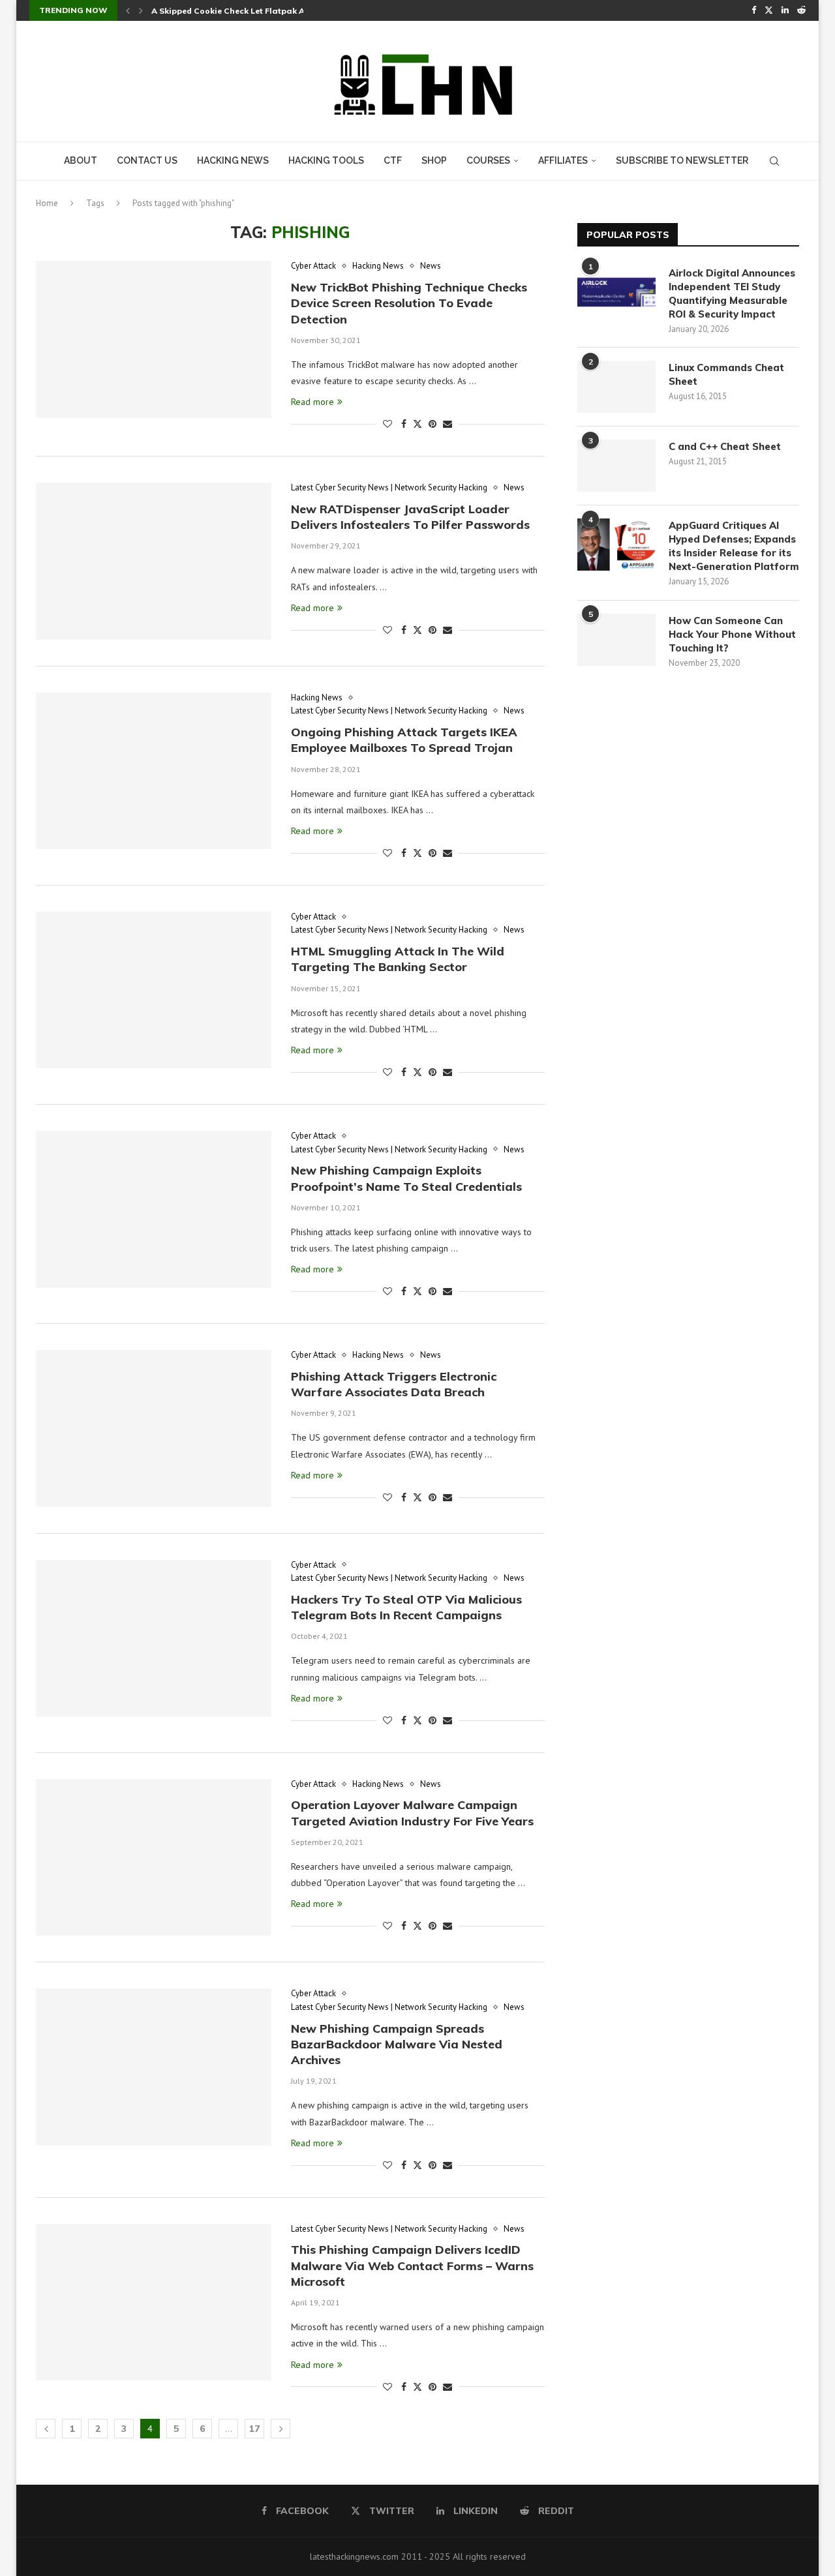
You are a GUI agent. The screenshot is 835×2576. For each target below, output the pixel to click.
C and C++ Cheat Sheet (725, 446)
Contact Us (147, 160)
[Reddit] (801, 10)
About (81, 160)
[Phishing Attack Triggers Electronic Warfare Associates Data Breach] (154, 1428)
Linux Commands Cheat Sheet (726, 374)
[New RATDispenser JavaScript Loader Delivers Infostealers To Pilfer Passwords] (154, 561)
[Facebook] (754, 10)
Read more (312, 402)
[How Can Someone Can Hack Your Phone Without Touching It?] (616, 640)
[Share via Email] (448, 424)
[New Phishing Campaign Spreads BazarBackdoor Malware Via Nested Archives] (154, 2067)
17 (254, 2429)
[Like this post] (387, 424)
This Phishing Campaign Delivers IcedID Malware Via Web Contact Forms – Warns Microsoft (412, 2266)
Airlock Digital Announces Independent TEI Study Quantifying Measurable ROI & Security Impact (732, 293)
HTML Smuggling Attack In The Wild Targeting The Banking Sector (398, 959)
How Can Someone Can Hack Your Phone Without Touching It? (732, 634)
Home (47, 203)
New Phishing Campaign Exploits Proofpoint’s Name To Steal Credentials (406, 1178)
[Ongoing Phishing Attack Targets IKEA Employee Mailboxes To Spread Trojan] (154, 771)
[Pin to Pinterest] (433, 424)
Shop (434, 160)
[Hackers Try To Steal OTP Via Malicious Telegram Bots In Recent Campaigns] (154, 1638)
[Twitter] (769, 10)
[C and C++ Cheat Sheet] (616, 466)
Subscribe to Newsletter (682, 160)
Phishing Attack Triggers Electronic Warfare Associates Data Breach (394, 1384)
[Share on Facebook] (404, 424)
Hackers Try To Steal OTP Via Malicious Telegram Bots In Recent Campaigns (406, 1607)
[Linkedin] (785, 10)
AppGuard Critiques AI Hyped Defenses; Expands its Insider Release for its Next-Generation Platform (734, 546)
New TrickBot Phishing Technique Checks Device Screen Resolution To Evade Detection (409, 303)
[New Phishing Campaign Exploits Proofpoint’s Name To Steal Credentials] (154, 1209)
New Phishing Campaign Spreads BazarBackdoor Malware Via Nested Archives (397, 2044)
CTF (393, 160)
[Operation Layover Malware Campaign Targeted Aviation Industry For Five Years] (154, 1857)
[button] (128, 10)
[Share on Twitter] (417, 424)
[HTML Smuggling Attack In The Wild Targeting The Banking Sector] (154, 990)
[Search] (774, 161)
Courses (488, 160)
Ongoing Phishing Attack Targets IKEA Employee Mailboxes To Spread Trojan (404, 740)
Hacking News (233, 160)
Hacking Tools (326, 160)
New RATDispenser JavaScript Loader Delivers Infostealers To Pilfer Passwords (410, 517)
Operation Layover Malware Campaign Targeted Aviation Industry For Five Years (412, 1813)
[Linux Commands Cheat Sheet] (616, 387)
